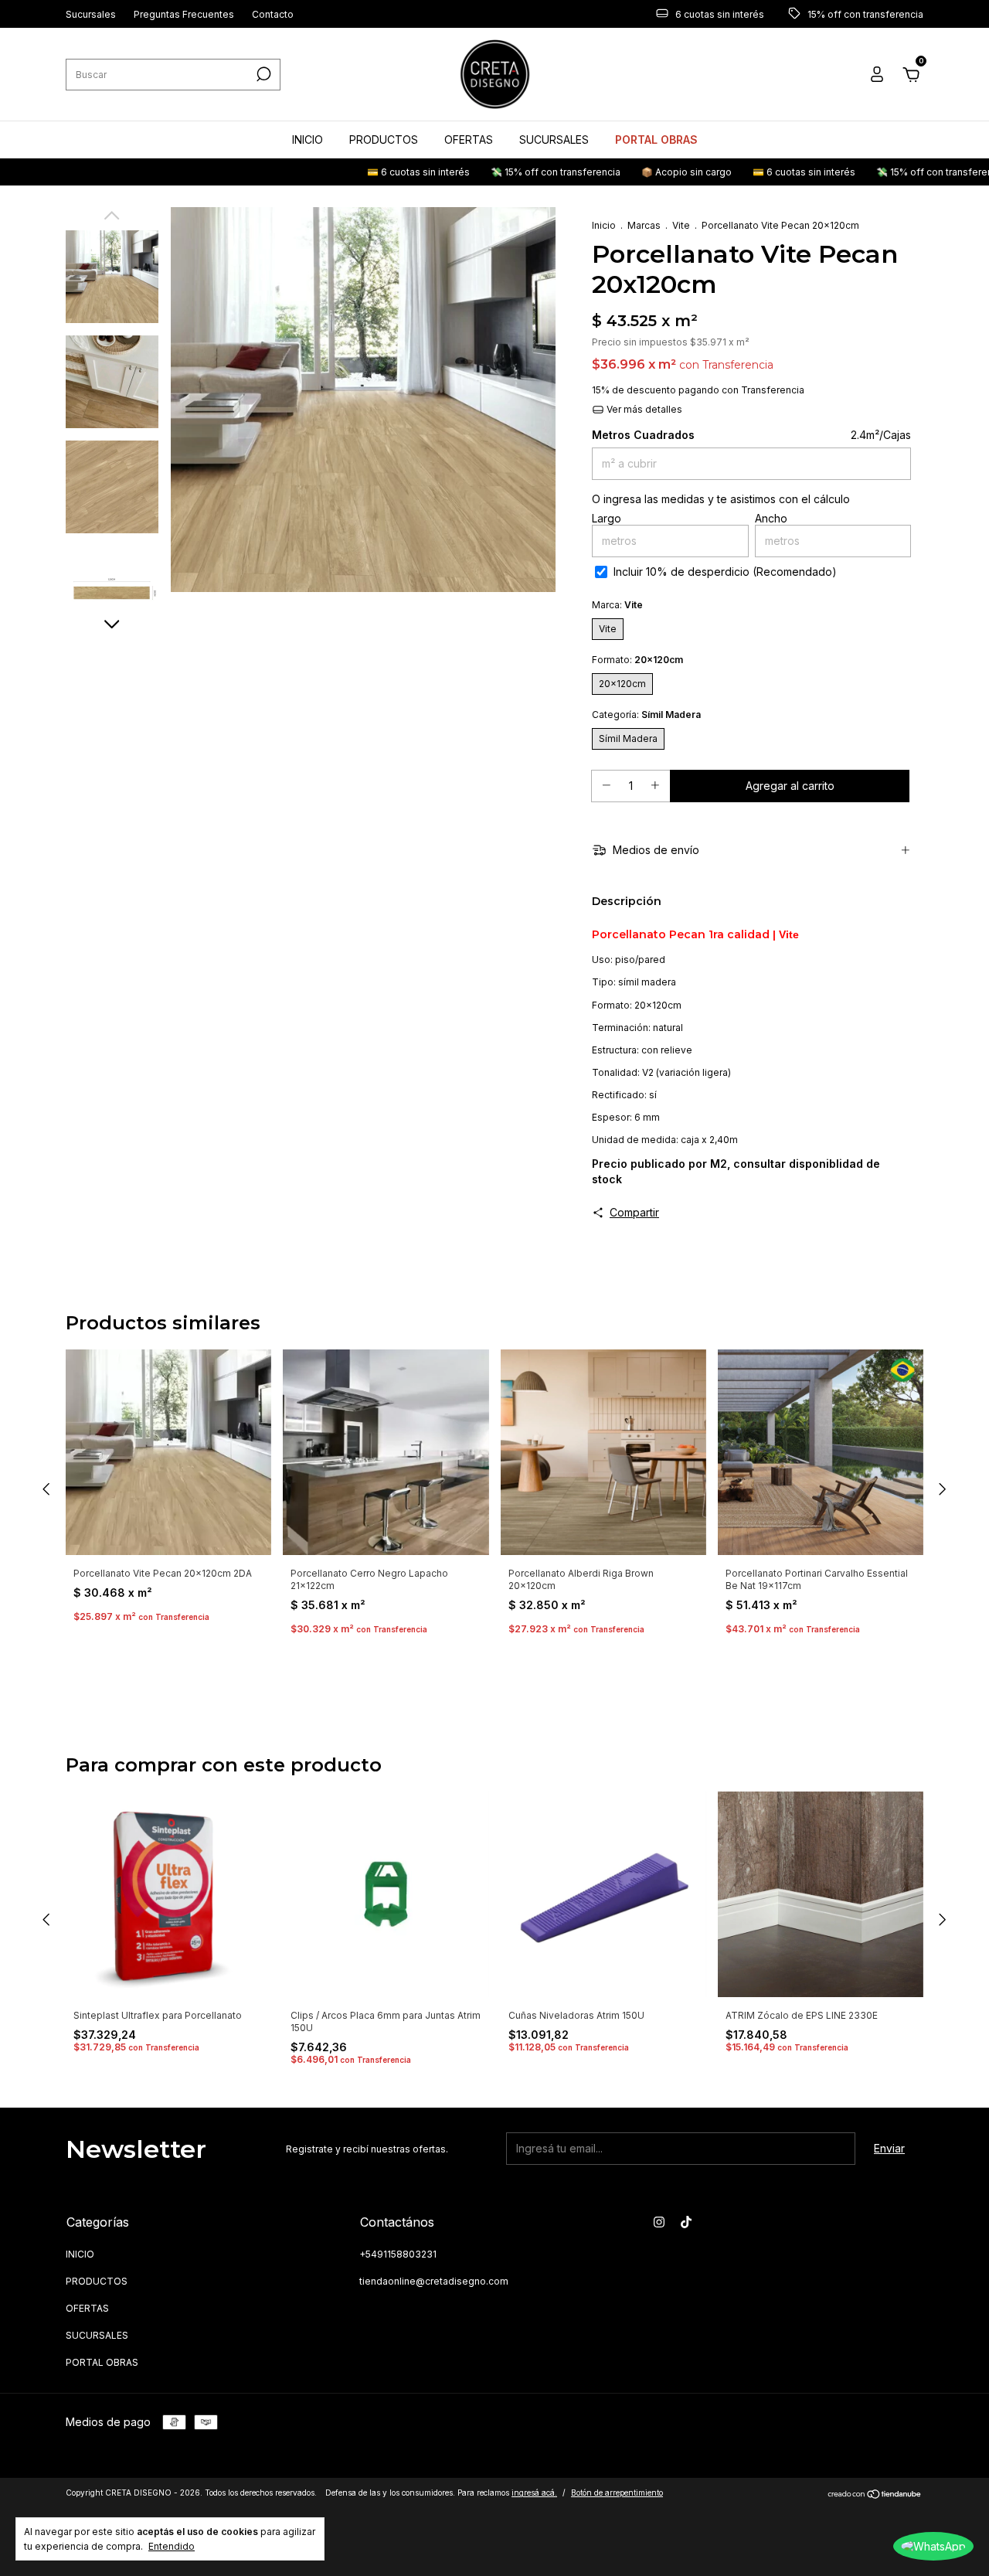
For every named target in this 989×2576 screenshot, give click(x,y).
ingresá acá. (534, 2493)
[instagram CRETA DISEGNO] (659, 2222)
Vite (681, 225)
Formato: (637, 660)
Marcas (644, 225)
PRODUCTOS (384, 140)
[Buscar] (262, 74)
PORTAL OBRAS (656, 140)
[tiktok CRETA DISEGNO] (686, 2222)
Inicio (604, 225)
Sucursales (91, 14)
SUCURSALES (554, 140)
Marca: (617, 605)
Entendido (172, 2546)
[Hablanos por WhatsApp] (933, 2546)
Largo (607, 518)
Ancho (771, 518)
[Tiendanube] (875, 2494)
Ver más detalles (643, 409)
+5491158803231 (398, 2254)
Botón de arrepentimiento (617, 2493)
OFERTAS (469, 140)
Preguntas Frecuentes (184, 14)
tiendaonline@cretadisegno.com (434, 2281)
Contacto (273, 14)
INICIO (308, 140)
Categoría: (646, 715)
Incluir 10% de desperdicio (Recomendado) (725, 572)
